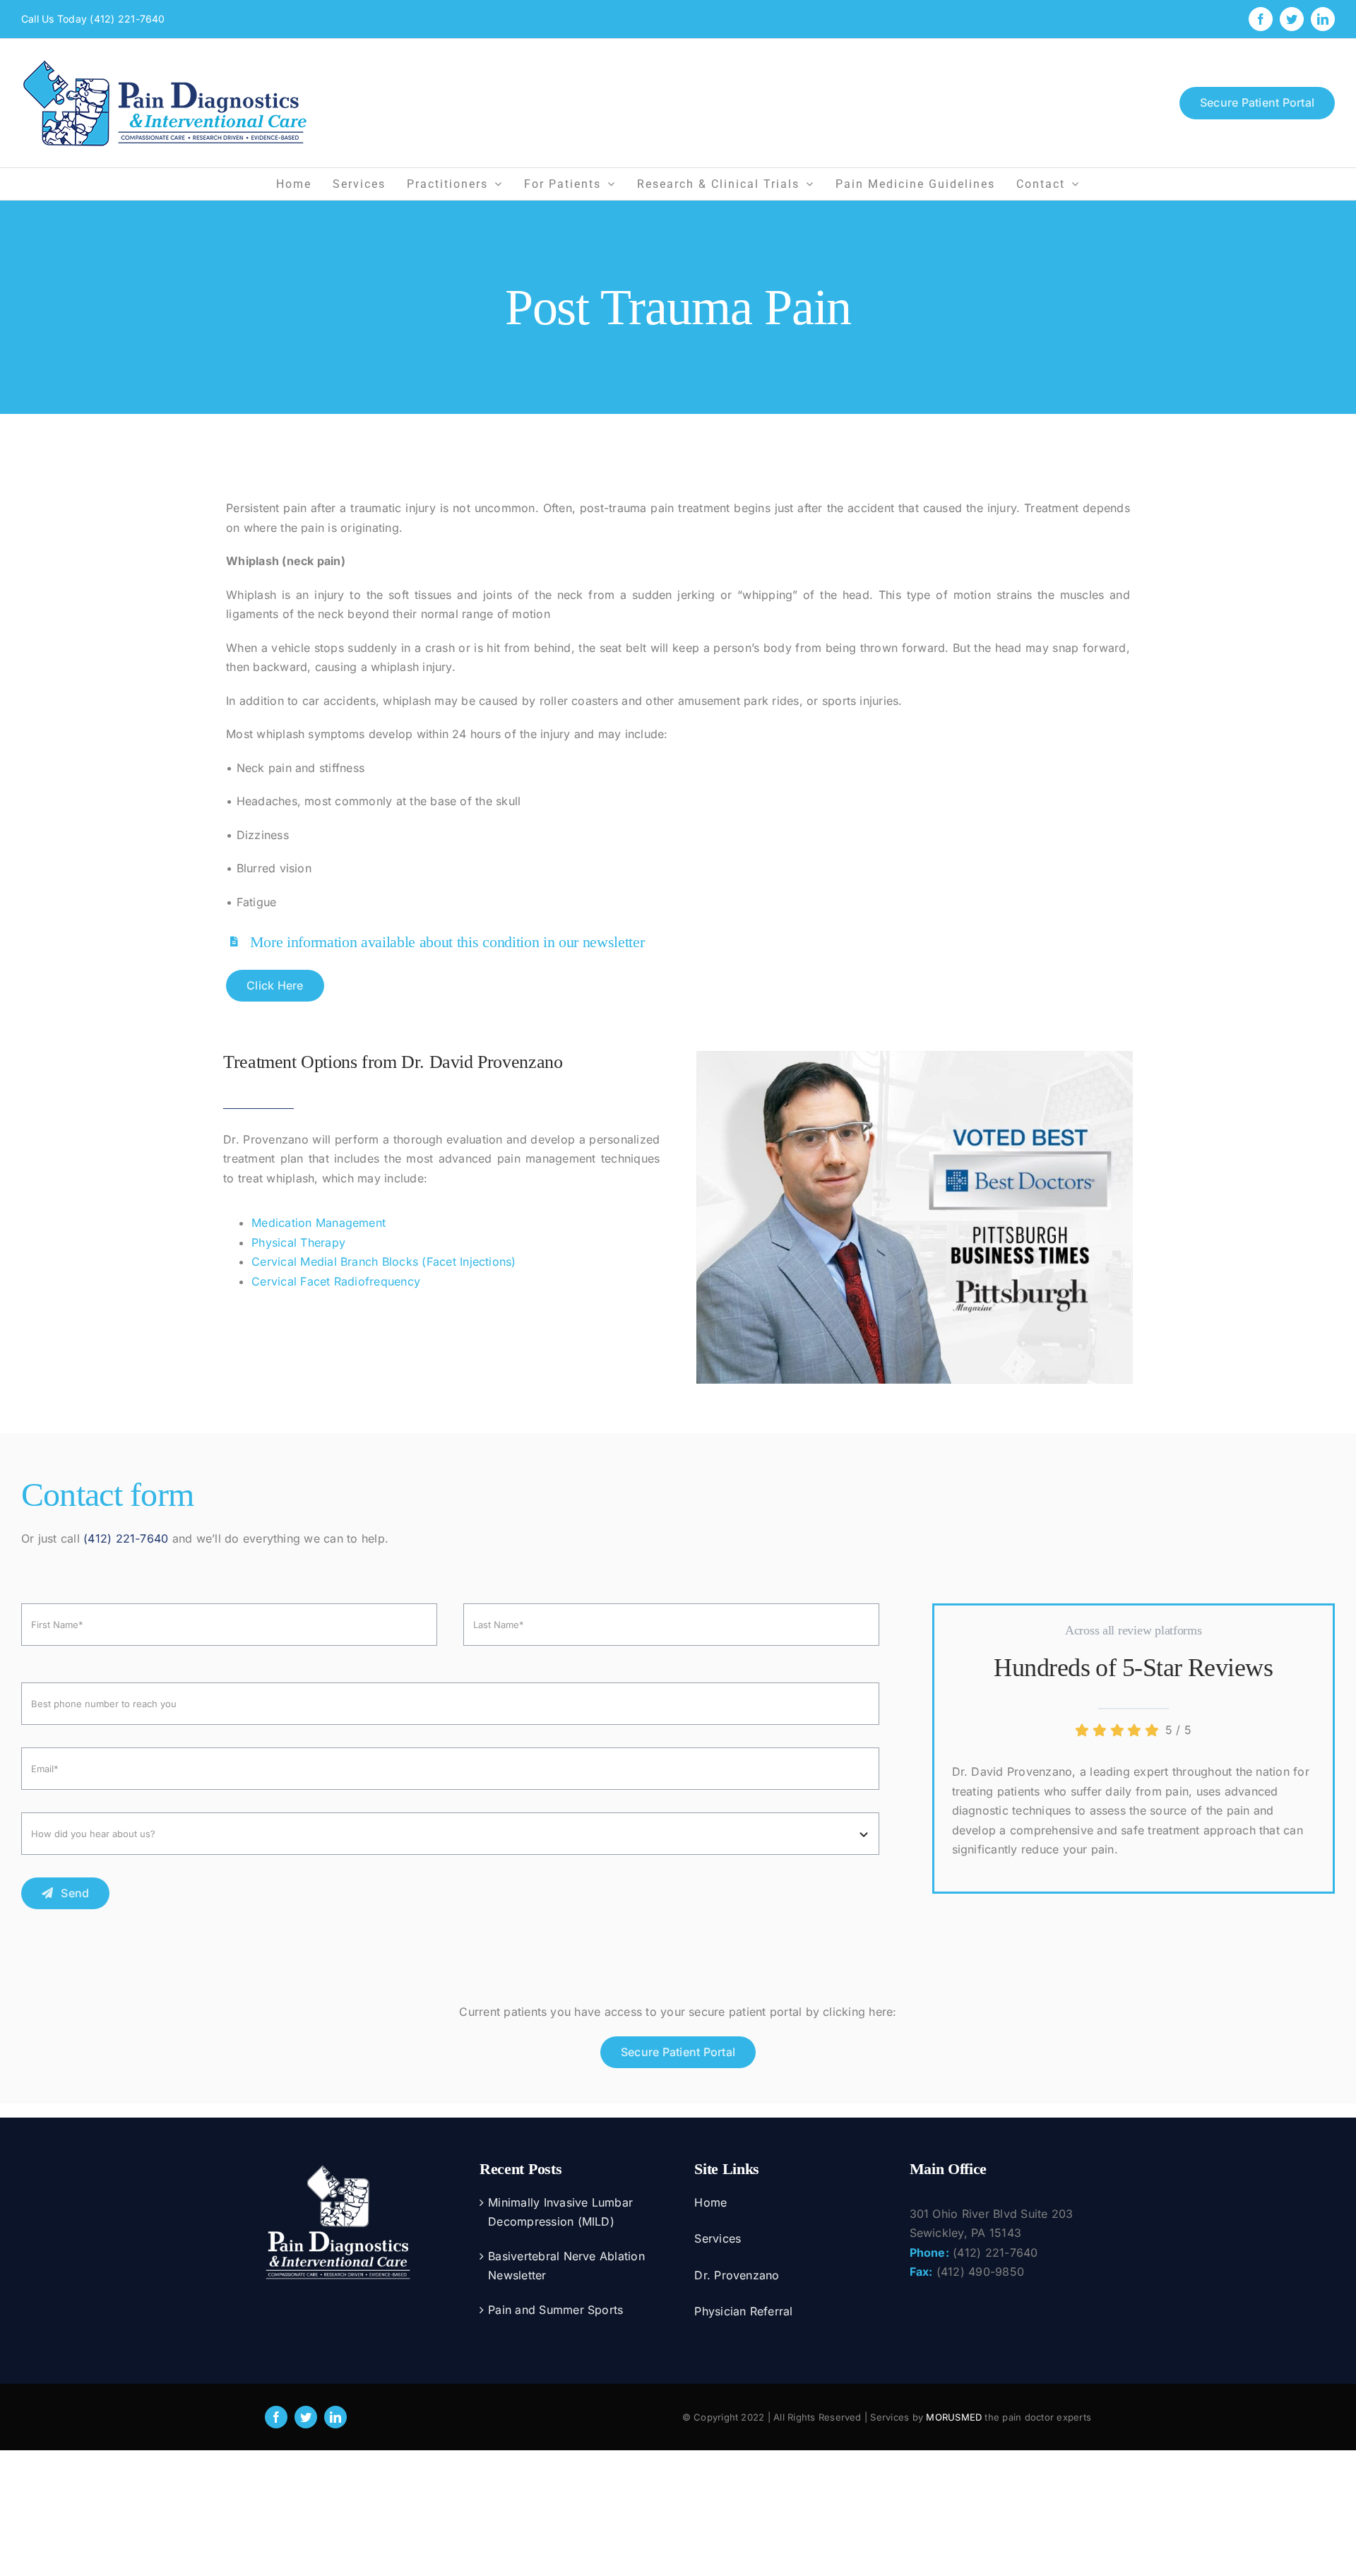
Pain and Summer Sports (555, 2310)
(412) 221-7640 (127, 19)
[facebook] (276, 2417)
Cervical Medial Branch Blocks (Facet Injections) (384, 1262)
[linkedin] (335, 2417)
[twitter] (306, 2417)
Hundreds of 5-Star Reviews (1133, 1668)
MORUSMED (954, 2417)
